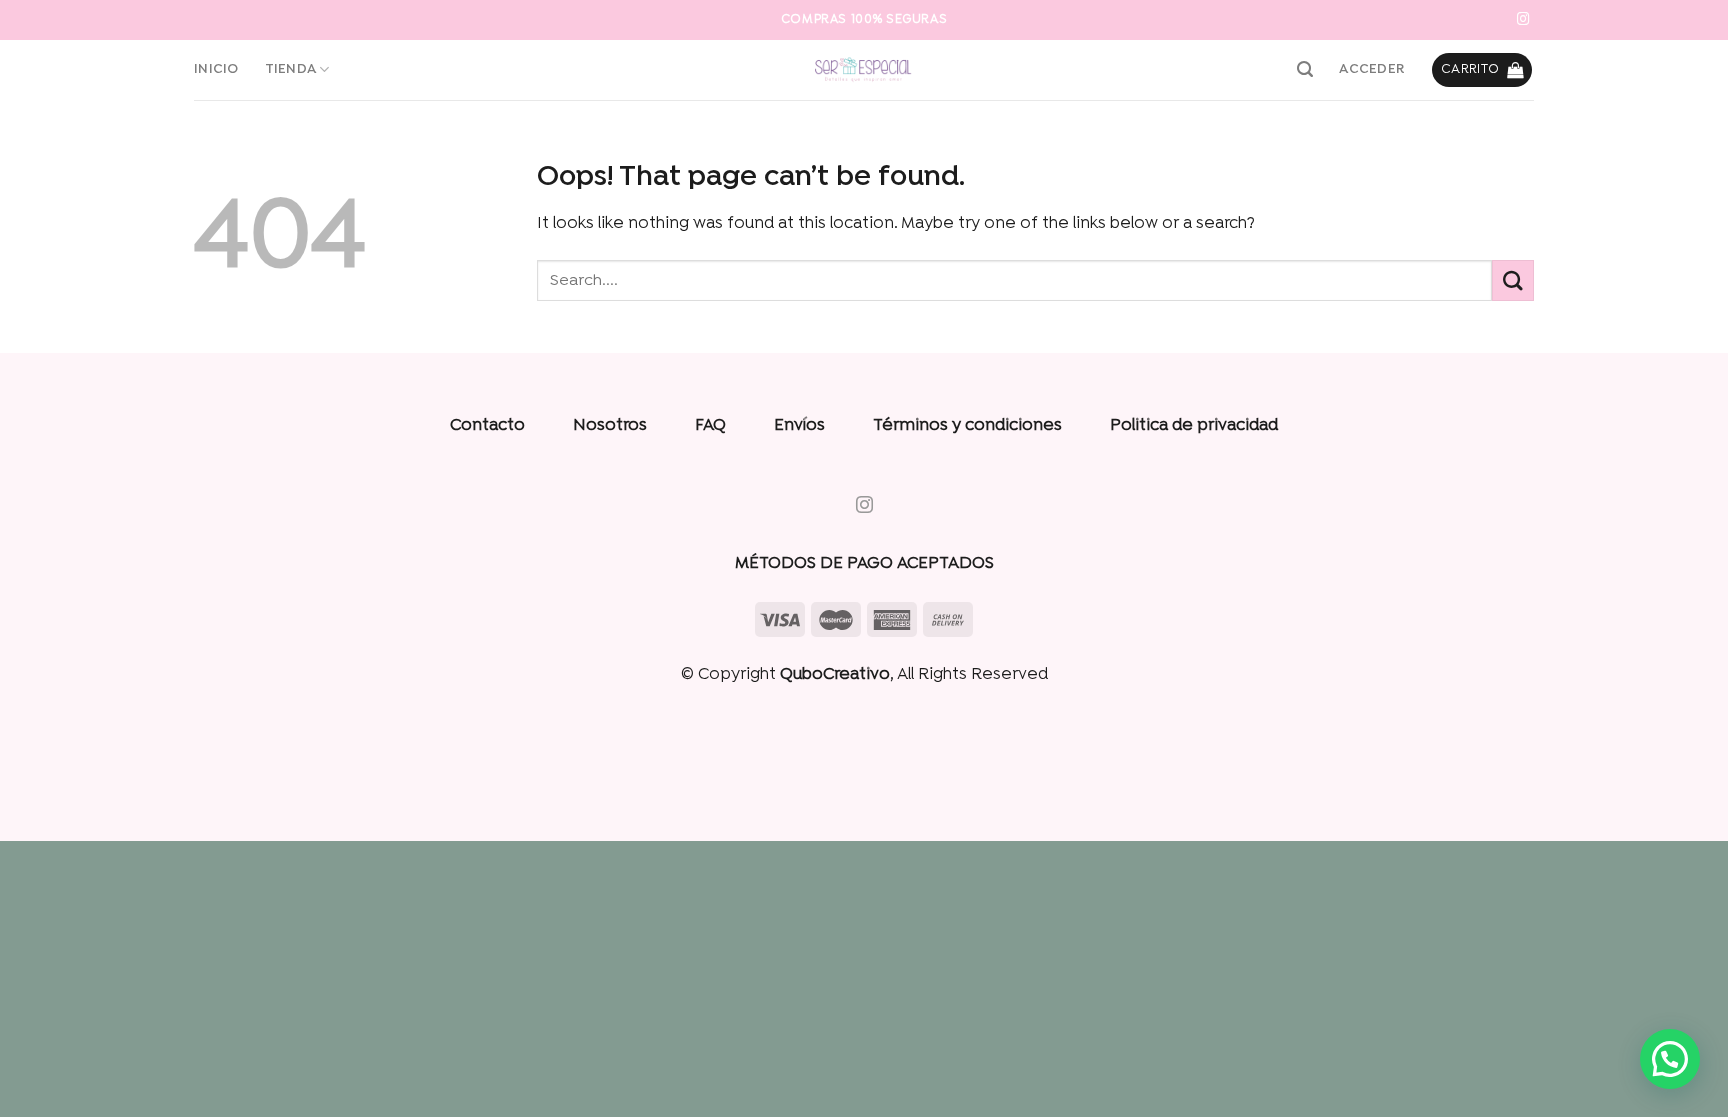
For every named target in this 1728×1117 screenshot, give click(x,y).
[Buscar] (1305, 69)
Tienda (291, 70)
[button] (1670, 1059)
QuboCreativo (835, 675)
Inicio (216, 70)
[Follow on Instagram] (1523, 20)
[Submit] (1513, 280)
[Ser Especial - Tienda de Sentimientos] (864, 70)
